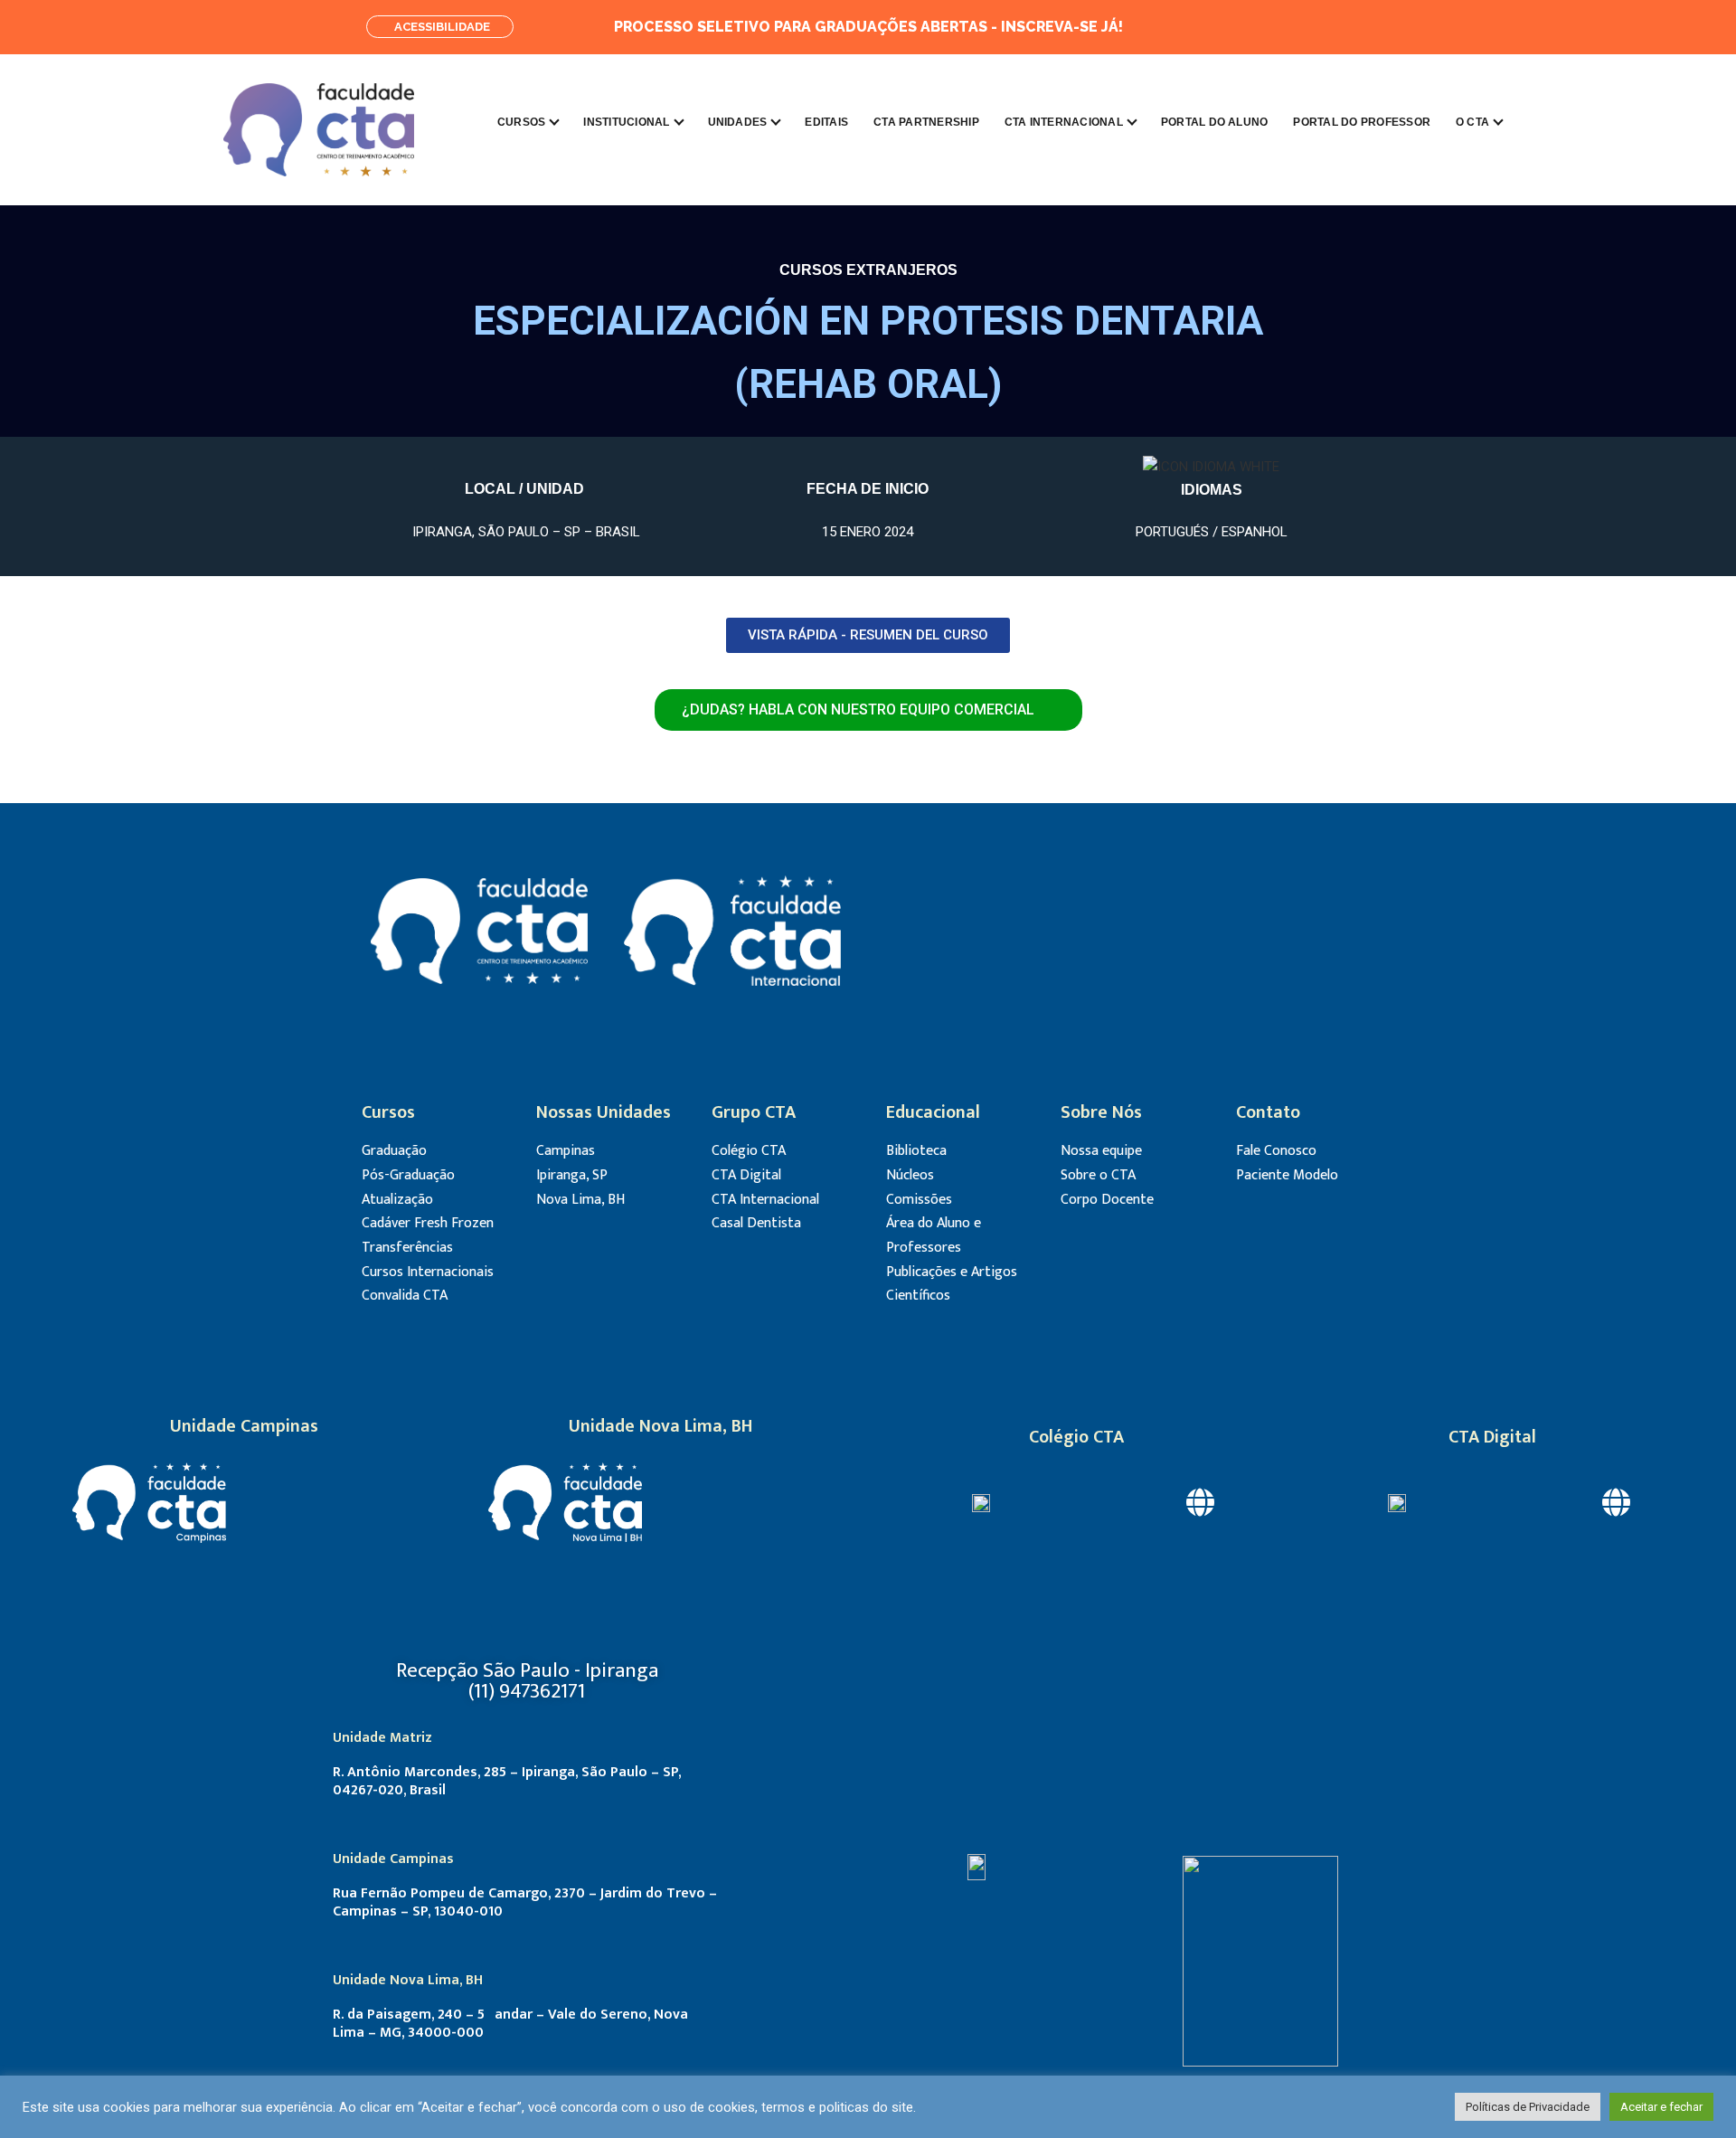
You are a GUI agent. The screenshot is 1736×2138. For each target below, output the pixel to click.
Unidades (738, 122)
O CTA (1472, 122)
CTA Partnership (926, 122)
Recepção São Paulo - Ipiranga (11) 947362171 (527, 1681)
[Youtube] (1180, 931)
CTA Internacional (1064, 122)
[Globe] (1200, 1502)
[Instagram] (1365, 27)
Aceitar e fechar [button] (1661, 2107)
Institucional (626, 122)
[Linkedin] (1325, 27)
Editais (826, 122)
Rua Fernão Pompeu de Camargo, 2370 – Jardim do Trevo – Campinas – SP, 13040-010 (525, 1902)
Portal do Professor (1362, 122)
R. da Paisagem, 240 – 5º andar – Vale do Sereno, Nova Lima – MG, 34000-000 (510, 2024)
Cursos (521, 122)
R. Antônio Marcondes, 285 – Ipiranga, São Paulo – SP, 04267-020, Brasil (507, 1781)
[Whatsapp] (1230, 931)
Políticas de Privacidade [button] (1528, 2107)
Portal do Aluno (1215, 122)
